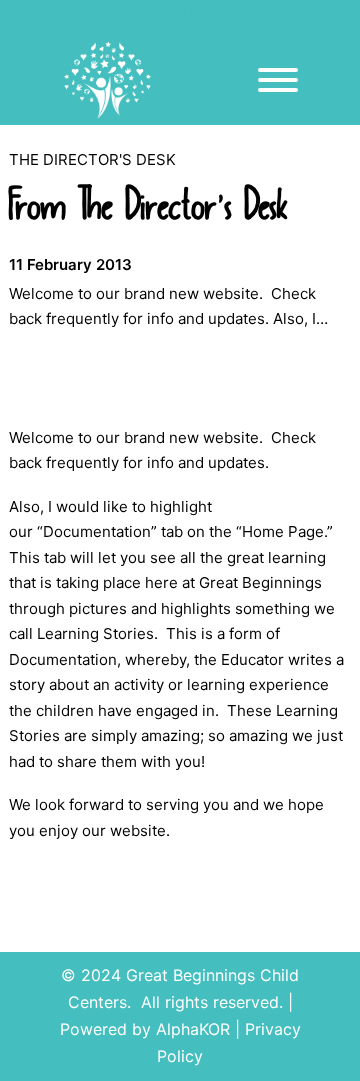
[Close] (278, 80)
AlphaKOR (193, 1029)
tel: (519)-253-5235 (178, 17)
